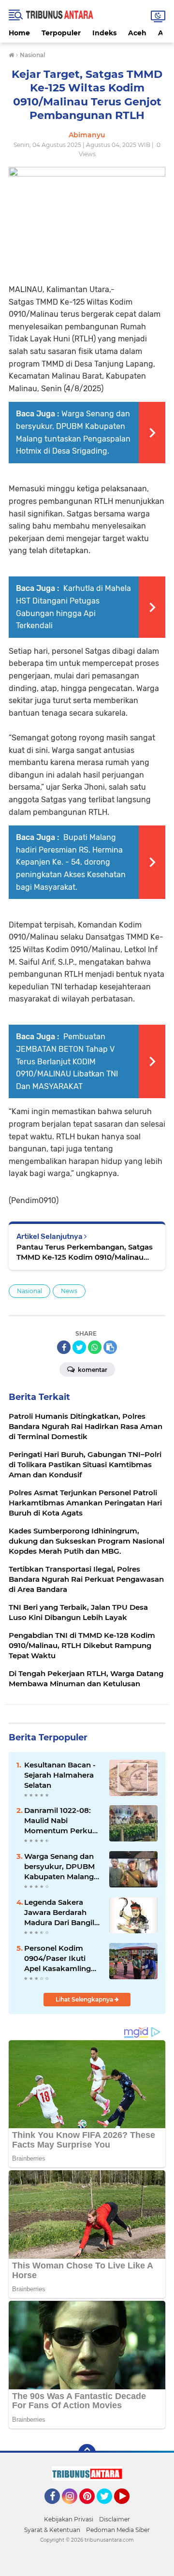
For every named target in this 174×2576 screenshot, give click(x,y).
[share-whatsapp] (95, 1347)
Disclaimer (115, 2519)
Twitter (109, 2508)
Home (19, 33)
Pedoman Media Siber (118, 2530)
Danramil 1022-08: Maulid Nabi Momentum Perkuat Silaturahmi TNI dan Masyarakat (62, 1821)
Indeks (104, 33)
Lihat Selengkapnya (85, 1999)
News (69, 1291)
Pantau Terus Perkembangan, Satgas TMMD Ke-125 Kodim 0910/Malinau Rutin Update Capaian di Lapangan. (85, 1252)
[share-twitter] (79, 1347)
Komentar (92, 1370)
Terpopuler (61, 33)
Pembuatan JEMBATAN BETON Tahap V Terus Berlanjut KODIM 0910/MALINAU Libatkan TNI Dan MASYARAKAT (67, 1061)
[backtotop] (87, 2453)
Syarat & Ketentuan (52, 2530)
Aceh (137, 33)
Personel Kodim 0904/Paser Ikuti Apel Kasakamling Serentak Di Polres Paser (58, 1958)
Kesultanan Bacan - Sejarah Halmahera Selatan (60, 1775)
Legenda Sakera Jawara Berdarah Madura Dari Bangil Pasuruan (59, 1913)
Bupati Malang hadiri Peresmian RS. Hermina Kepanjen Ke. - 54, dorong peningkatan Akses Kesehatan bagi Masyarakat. (71, 862)
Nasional (29, 1291)
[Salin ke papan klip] (110, 1347)
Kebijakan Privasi (69, 2519)
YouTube (128, 2508)
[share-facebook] (64, 1347)
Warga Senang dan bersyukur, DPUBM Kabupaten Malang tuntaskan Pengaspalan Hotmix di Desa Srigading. (63, 1867)
